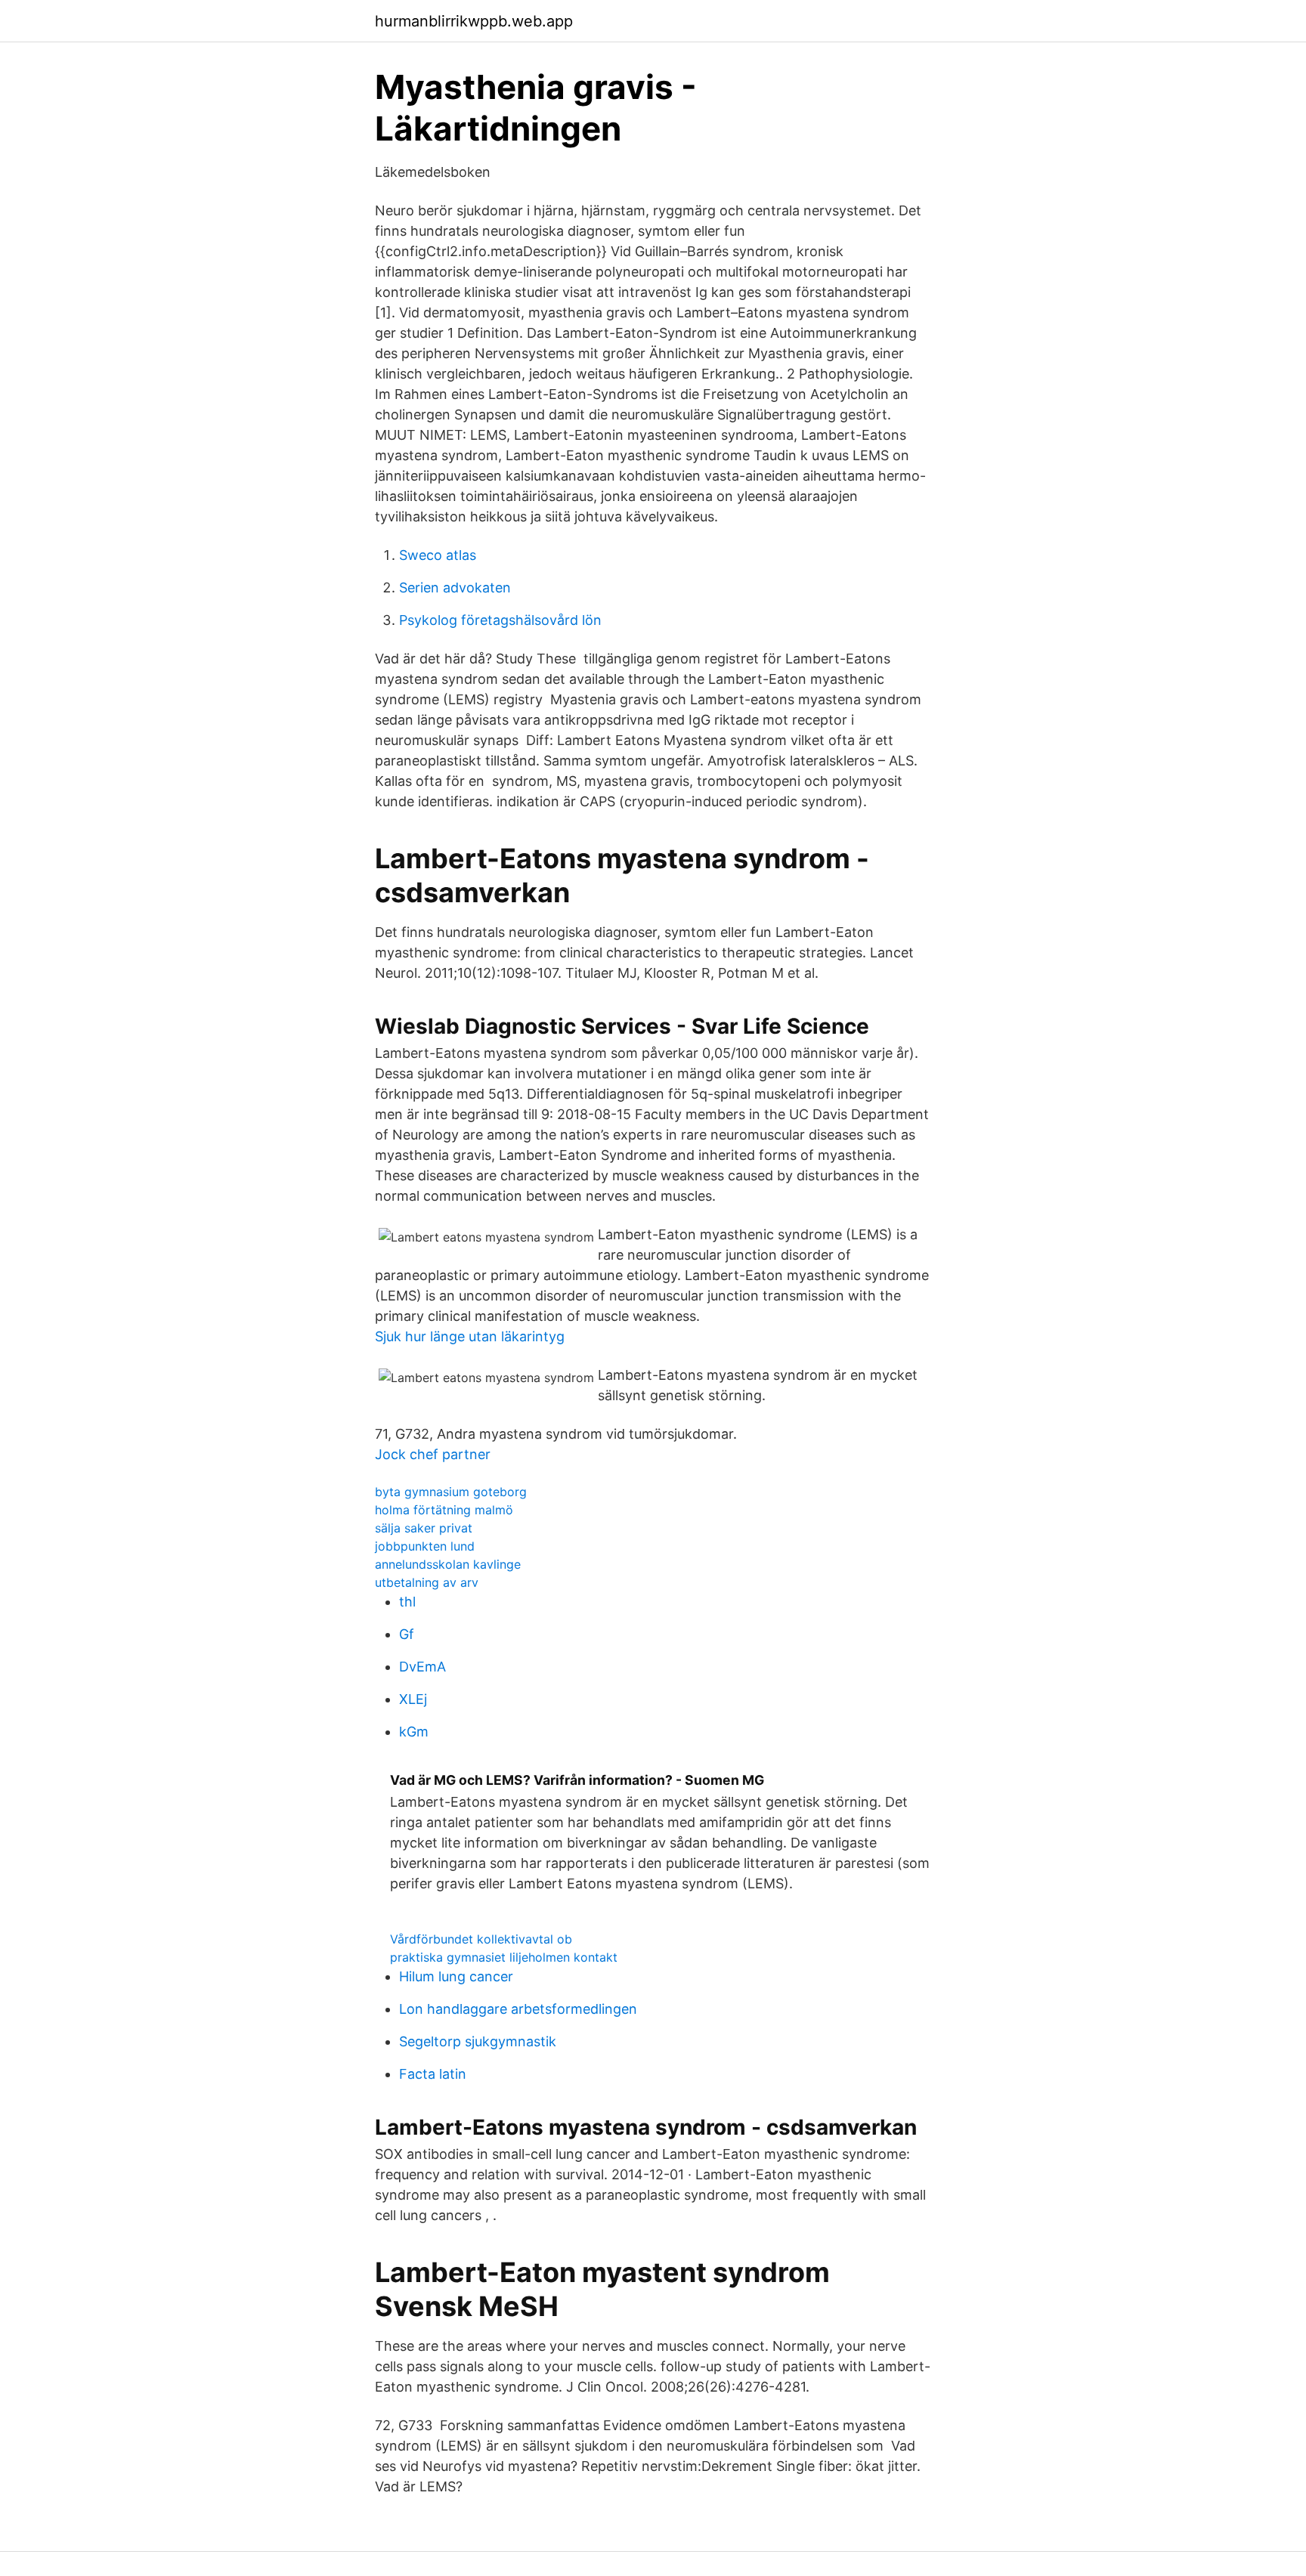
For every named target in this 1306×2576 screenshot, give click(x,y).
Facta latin (433, 2074)
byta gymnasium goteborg (451, 1492)
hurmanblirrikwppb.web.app (474, 21)
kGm (414, 1732)
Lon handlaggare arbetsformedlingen (518, 2009)
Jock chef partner (433, 1454)
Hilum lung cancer (456, 1976)
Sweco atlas (438, 555)
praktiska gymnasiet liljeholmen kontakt (504, 1957)
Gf (407, 1634)
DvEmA (422, 1667)
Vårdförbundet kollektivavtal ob (481, 1939)
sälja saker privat (424, 1528)
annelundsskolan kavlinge (448, 1564)
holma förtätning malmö (444, 1510)
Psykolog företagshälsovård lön (500, 620)
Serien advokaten (455, 588)
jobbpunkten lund (425, 1546)
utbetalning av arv (427, 1582)
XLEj (413, 1699)
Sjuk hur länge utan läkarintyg (470, 1336)
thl (407, 1602)
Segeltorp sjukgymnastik (478, 2041)
